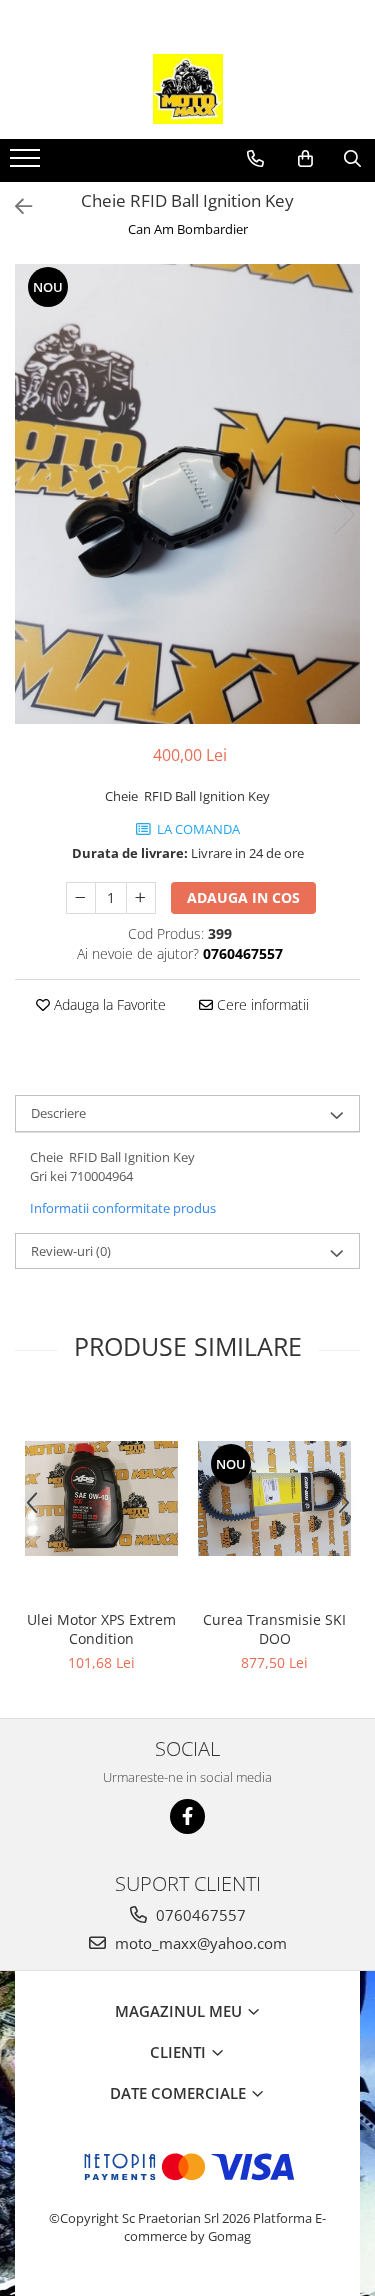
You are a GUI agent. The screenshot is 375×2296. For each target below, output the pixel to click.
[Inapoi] (15, 206)
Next (344, 514)
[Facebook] (187, 1816)
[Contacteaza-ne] (255, 159)
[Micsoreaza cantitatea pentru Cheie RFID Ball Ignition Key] (81, 898)
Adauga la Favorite (108, 1004)
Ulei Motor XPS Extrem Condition (101, 1629)
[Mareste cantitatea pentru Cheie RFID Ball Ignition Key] (141, 898)
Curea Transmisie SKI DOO (274, 1629)
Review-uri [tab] (71, 1251)
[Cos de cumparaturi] (305, 159)
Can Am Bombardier (188, 229)
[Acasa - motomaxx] (188, 89)
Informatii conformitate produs (123, 1208)
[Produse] (27, 164)
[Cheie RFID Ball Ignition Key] (187, 494)
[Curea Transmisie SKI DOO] (274, 1498)
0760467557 (199, 1915)
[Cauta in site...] (352, 159)
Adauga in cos (243, 897)
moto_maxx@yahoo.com (199, 1943)
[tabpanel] (187, 494)
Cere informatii (261, 1004)
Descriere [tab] (58, 1113)
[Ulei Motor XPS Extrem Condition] (101, 1498)
